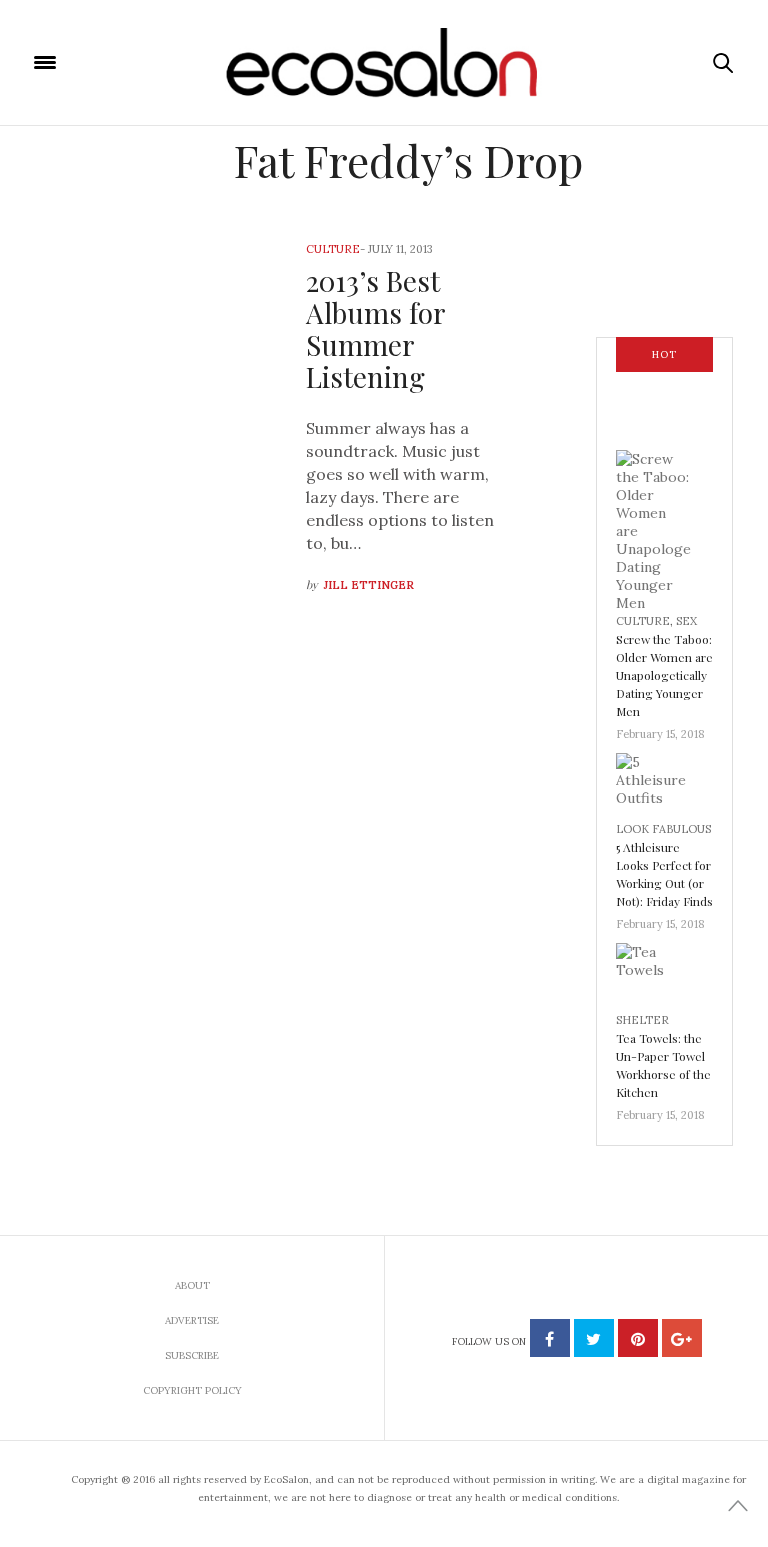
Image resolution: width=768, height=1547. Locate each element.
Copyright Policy (192, 1390)
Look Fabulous (663, 829)
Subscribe (192, 1355)
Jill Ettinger (369, 585)
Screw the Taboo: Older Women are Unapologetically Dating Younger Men (664, 675)
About (192, 1285)
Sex (686, 621)
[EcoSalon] (384, 63)
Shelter (642, 1020)
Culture (333, 249)
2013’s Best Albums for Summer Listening (375, 328)
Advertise (192, 1320)
